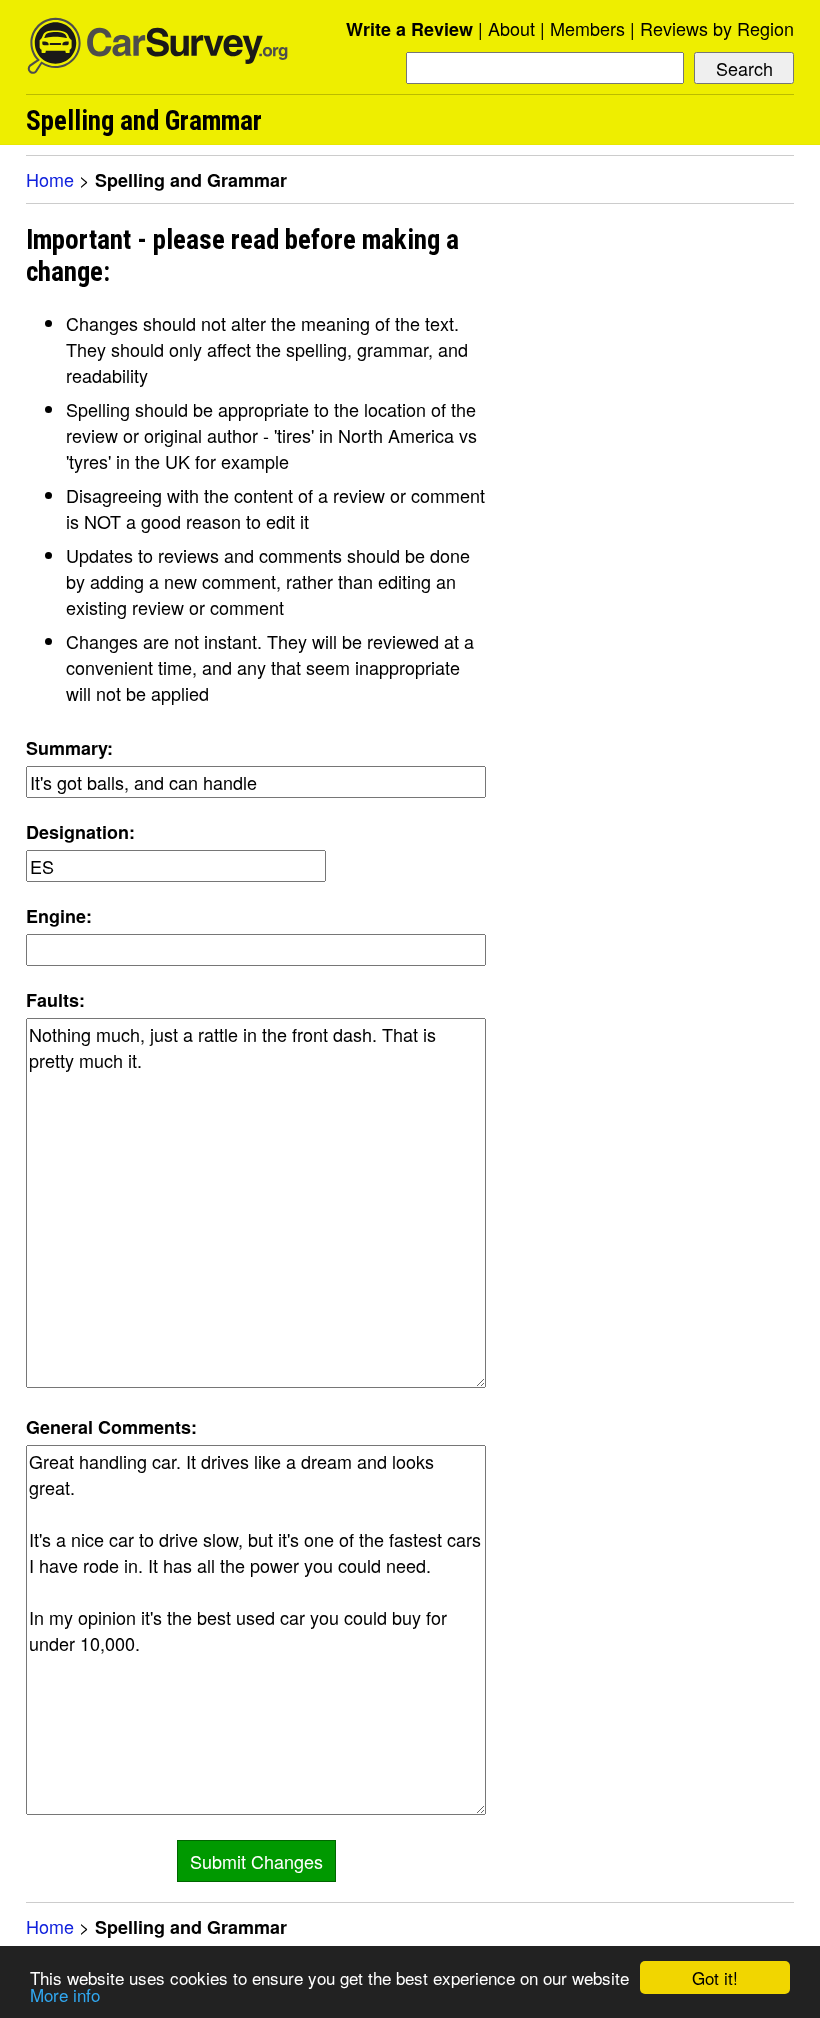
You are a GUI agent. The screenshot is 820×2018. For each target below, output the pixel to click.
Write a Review (409, 29)
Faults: (55, 1000)
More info (65, 1994)
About (511, 28)
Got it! (715, 1977)
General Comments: (111, 1427)
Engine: (59, 916)
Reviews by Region (717, 28)
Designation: (80, 832)
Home (50, 179)
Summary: (69, 748)
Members (587, 28)
